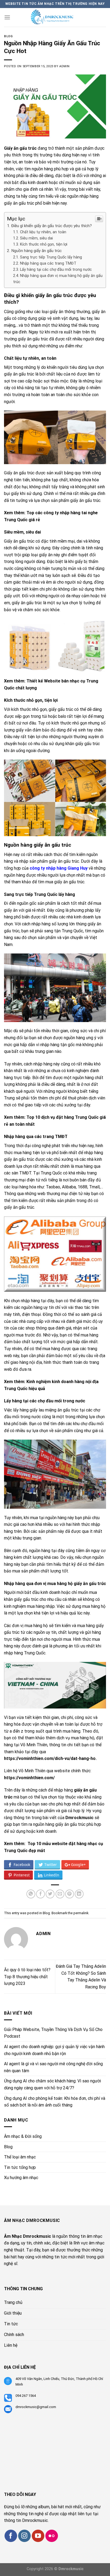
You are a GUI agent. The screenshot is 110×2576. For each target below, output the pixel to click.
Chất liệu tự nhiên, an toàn (43, 232)
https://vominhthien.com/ (29, 1778)
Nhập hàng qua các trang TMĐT (48, 263)
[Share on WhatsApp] (31, 1894)
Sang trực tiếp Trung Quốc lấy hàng (51, 257)
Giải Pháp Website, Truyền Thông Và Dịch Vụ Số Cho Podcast (53, 2033)
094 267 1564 (26, 2396)
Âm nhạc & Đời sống (23, 2136)
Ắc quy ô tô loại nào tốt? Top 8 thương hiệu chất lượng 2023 (27, 1977)
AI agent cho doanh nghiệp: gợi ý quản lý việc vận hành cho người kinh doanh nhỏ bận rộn (54, 2050)
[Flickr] (52, 2536)
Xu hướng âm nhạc (21, 2178)
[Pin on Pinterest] (70, 1894)
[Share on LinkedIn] (79, 1894)
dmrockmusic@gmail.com (36, 2407)
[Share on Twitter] (50, 1894)
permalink (81, 1913)
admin (64, 66)
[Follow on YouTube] (38, 2536)
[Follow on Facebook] (11, 2536)
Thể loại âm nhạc (20, 2157)
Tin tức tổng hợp (20, 2167)
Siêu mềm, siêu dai (36, 238)
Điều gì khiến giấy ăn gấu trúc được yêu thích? (52, 226)
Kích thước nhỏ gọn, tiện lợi (44, 244)
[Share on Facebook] (40, 1894)
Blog (8, 36)
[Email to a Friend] (60, 1894)
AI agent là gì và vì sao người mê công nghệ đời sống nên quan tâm (53, 2067)
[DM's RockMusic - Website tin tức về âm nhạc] (56, 17)
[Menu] (7, 17)
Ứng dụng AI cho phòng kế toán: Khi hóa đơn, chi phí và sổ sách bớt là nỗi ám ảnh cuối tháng (55, 2102)
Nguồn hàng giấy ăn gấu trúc (36, 251)
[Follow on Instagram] (24, 2536)
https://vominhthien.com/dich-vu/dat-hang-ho (50, 1758)
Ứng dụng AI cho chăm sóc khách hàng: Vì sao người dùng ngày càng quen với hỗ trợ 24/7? (52, 2084)
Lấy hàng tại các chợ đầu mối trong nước (56, 270)
